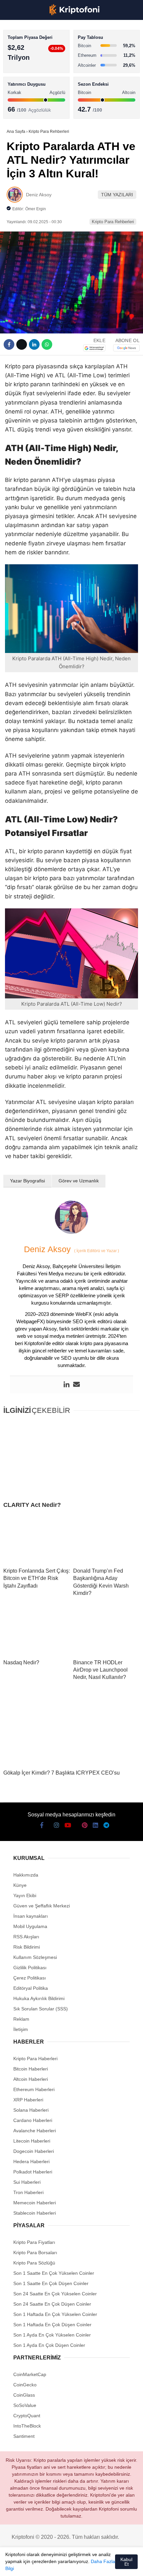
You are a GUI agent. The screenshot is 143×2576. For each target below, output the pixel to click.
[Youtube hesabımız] (51, 2565)
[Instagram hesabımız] (38, 2565)
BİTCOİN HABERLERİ (32, 68)
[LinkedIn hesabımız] (88, 2565)
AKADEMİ (20, 95)
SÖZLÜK (19, 108)
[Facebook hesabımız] (13, 2565)
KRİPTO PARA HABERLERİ (38, 55)
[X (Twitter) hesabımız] (26, 2565)
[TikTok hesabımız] (63, 2565)
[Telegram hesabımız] (101, 2565)
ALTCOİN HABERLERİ (32, 82)
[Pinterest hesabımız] (76, 2565)
